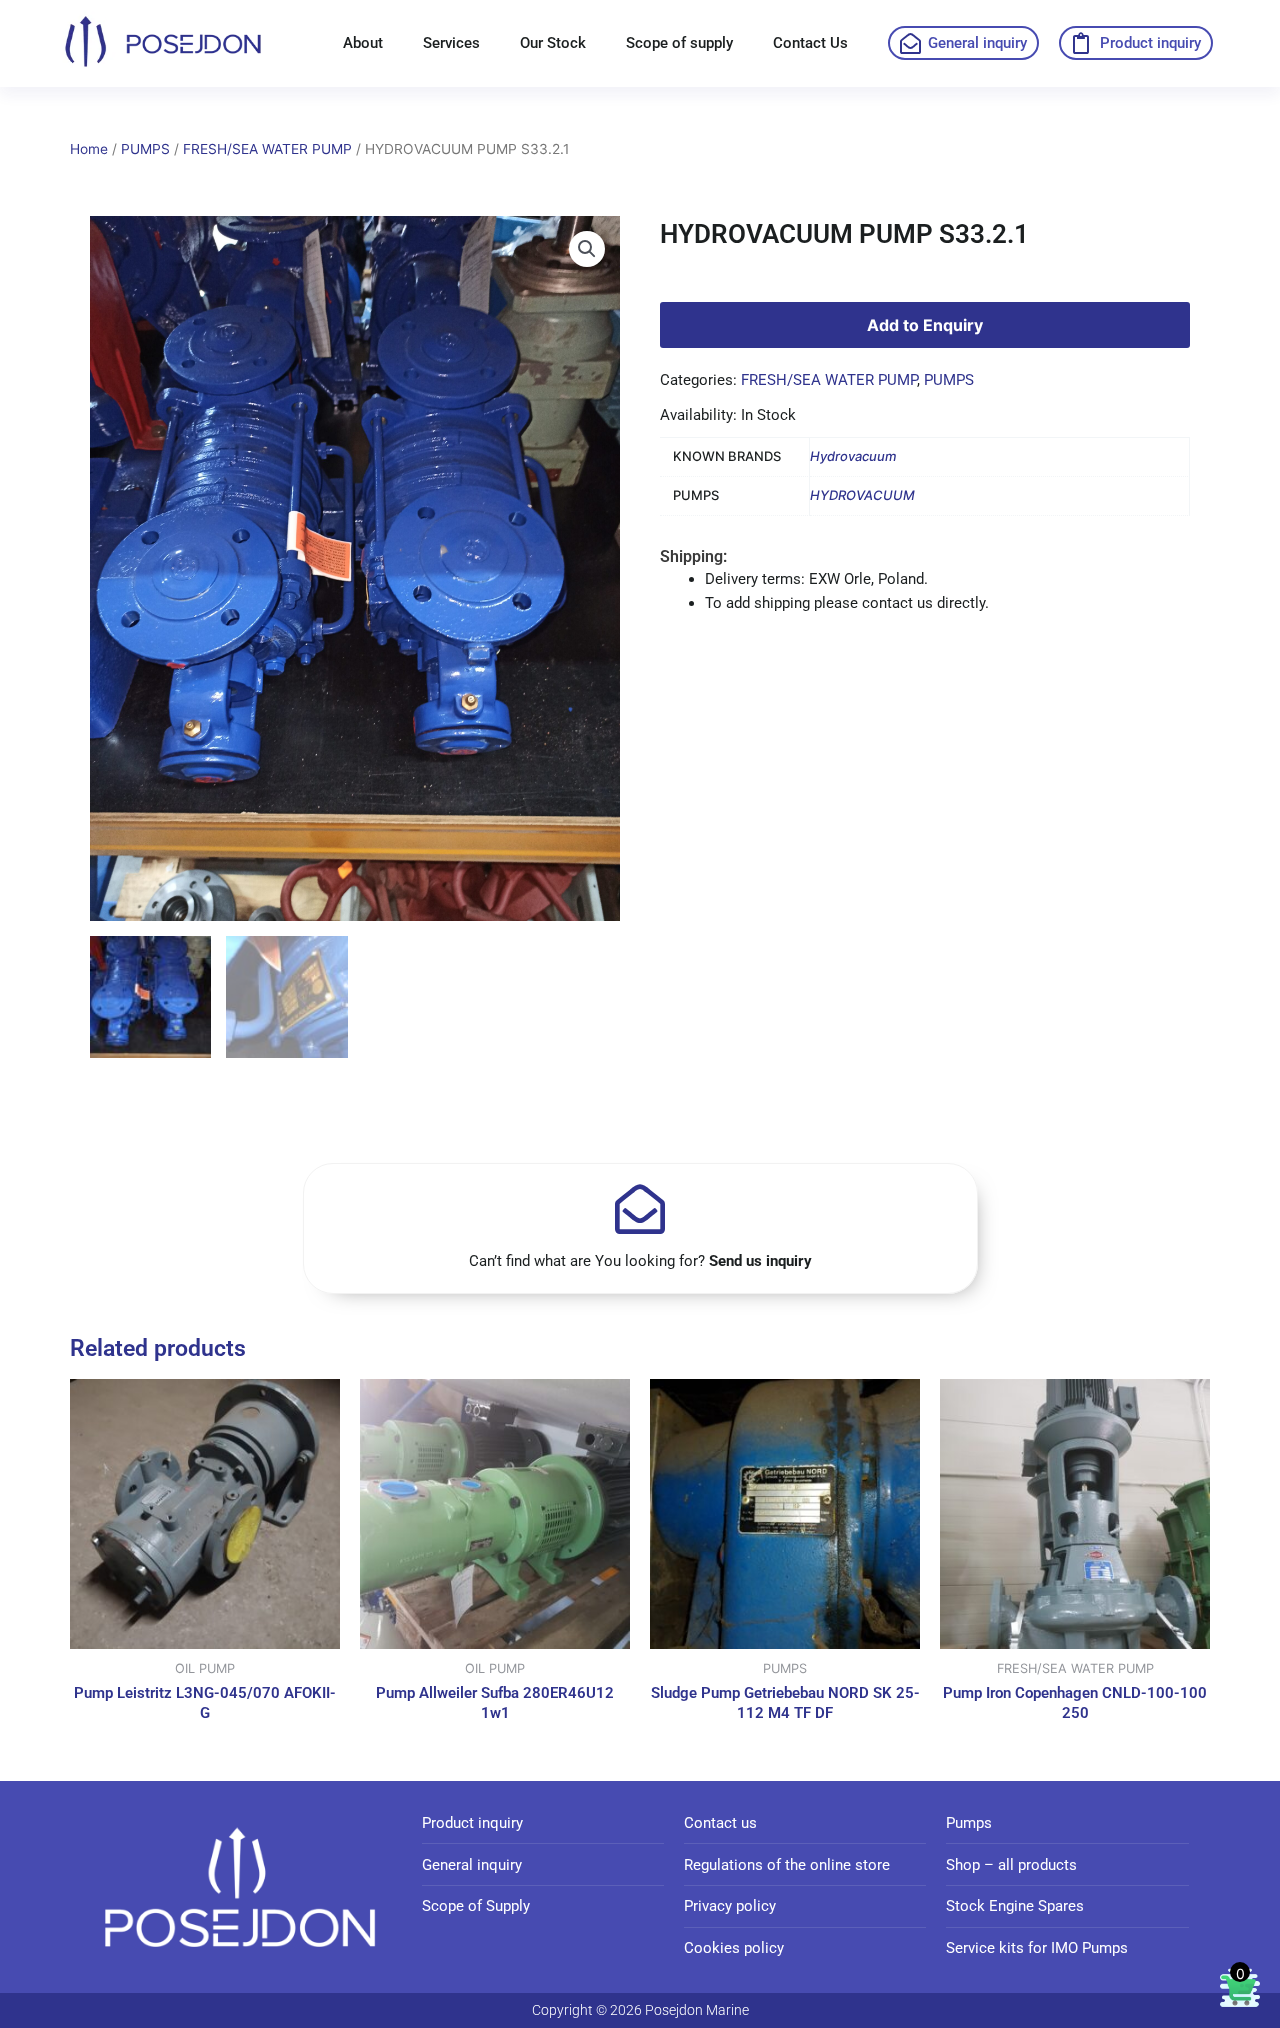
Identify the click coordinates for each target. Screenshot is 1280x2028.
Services (451, 43)
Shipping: (693, 556)
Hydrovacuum (853, 456)
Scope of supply (679, 43)
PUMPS (145, 149)
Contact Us (810, 43)
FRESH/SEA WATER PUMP (267, 149)
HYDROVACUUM (862, 495)
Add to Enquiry (925, 325)
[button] (587, 249)
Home (89, 149)
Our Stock (553, 43)
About (363, 43)
